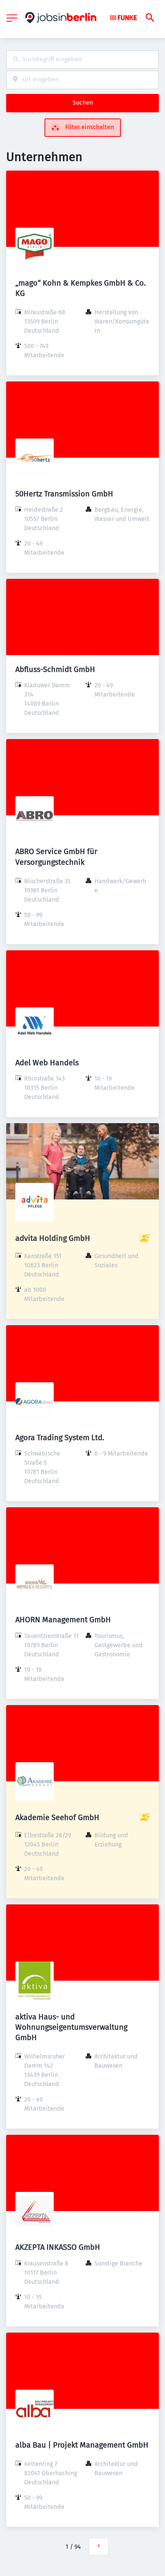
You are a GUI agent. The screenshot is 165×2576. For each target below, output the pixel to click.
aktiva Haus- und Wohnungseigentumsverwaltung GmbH (71, 2027)
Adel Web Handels (47, 1063)
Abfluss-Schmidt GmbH (55, 669)
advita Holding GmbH (53, 1238)
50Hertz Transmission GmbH (64, 494)
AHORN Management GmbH (63, 1620)
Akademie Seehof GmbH (57, 1817)
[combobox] (82, 60)
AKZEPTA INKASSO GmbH (58, 2247)
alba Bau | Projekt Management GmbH (82, 2445)
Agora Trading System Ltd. (60, 1437)
